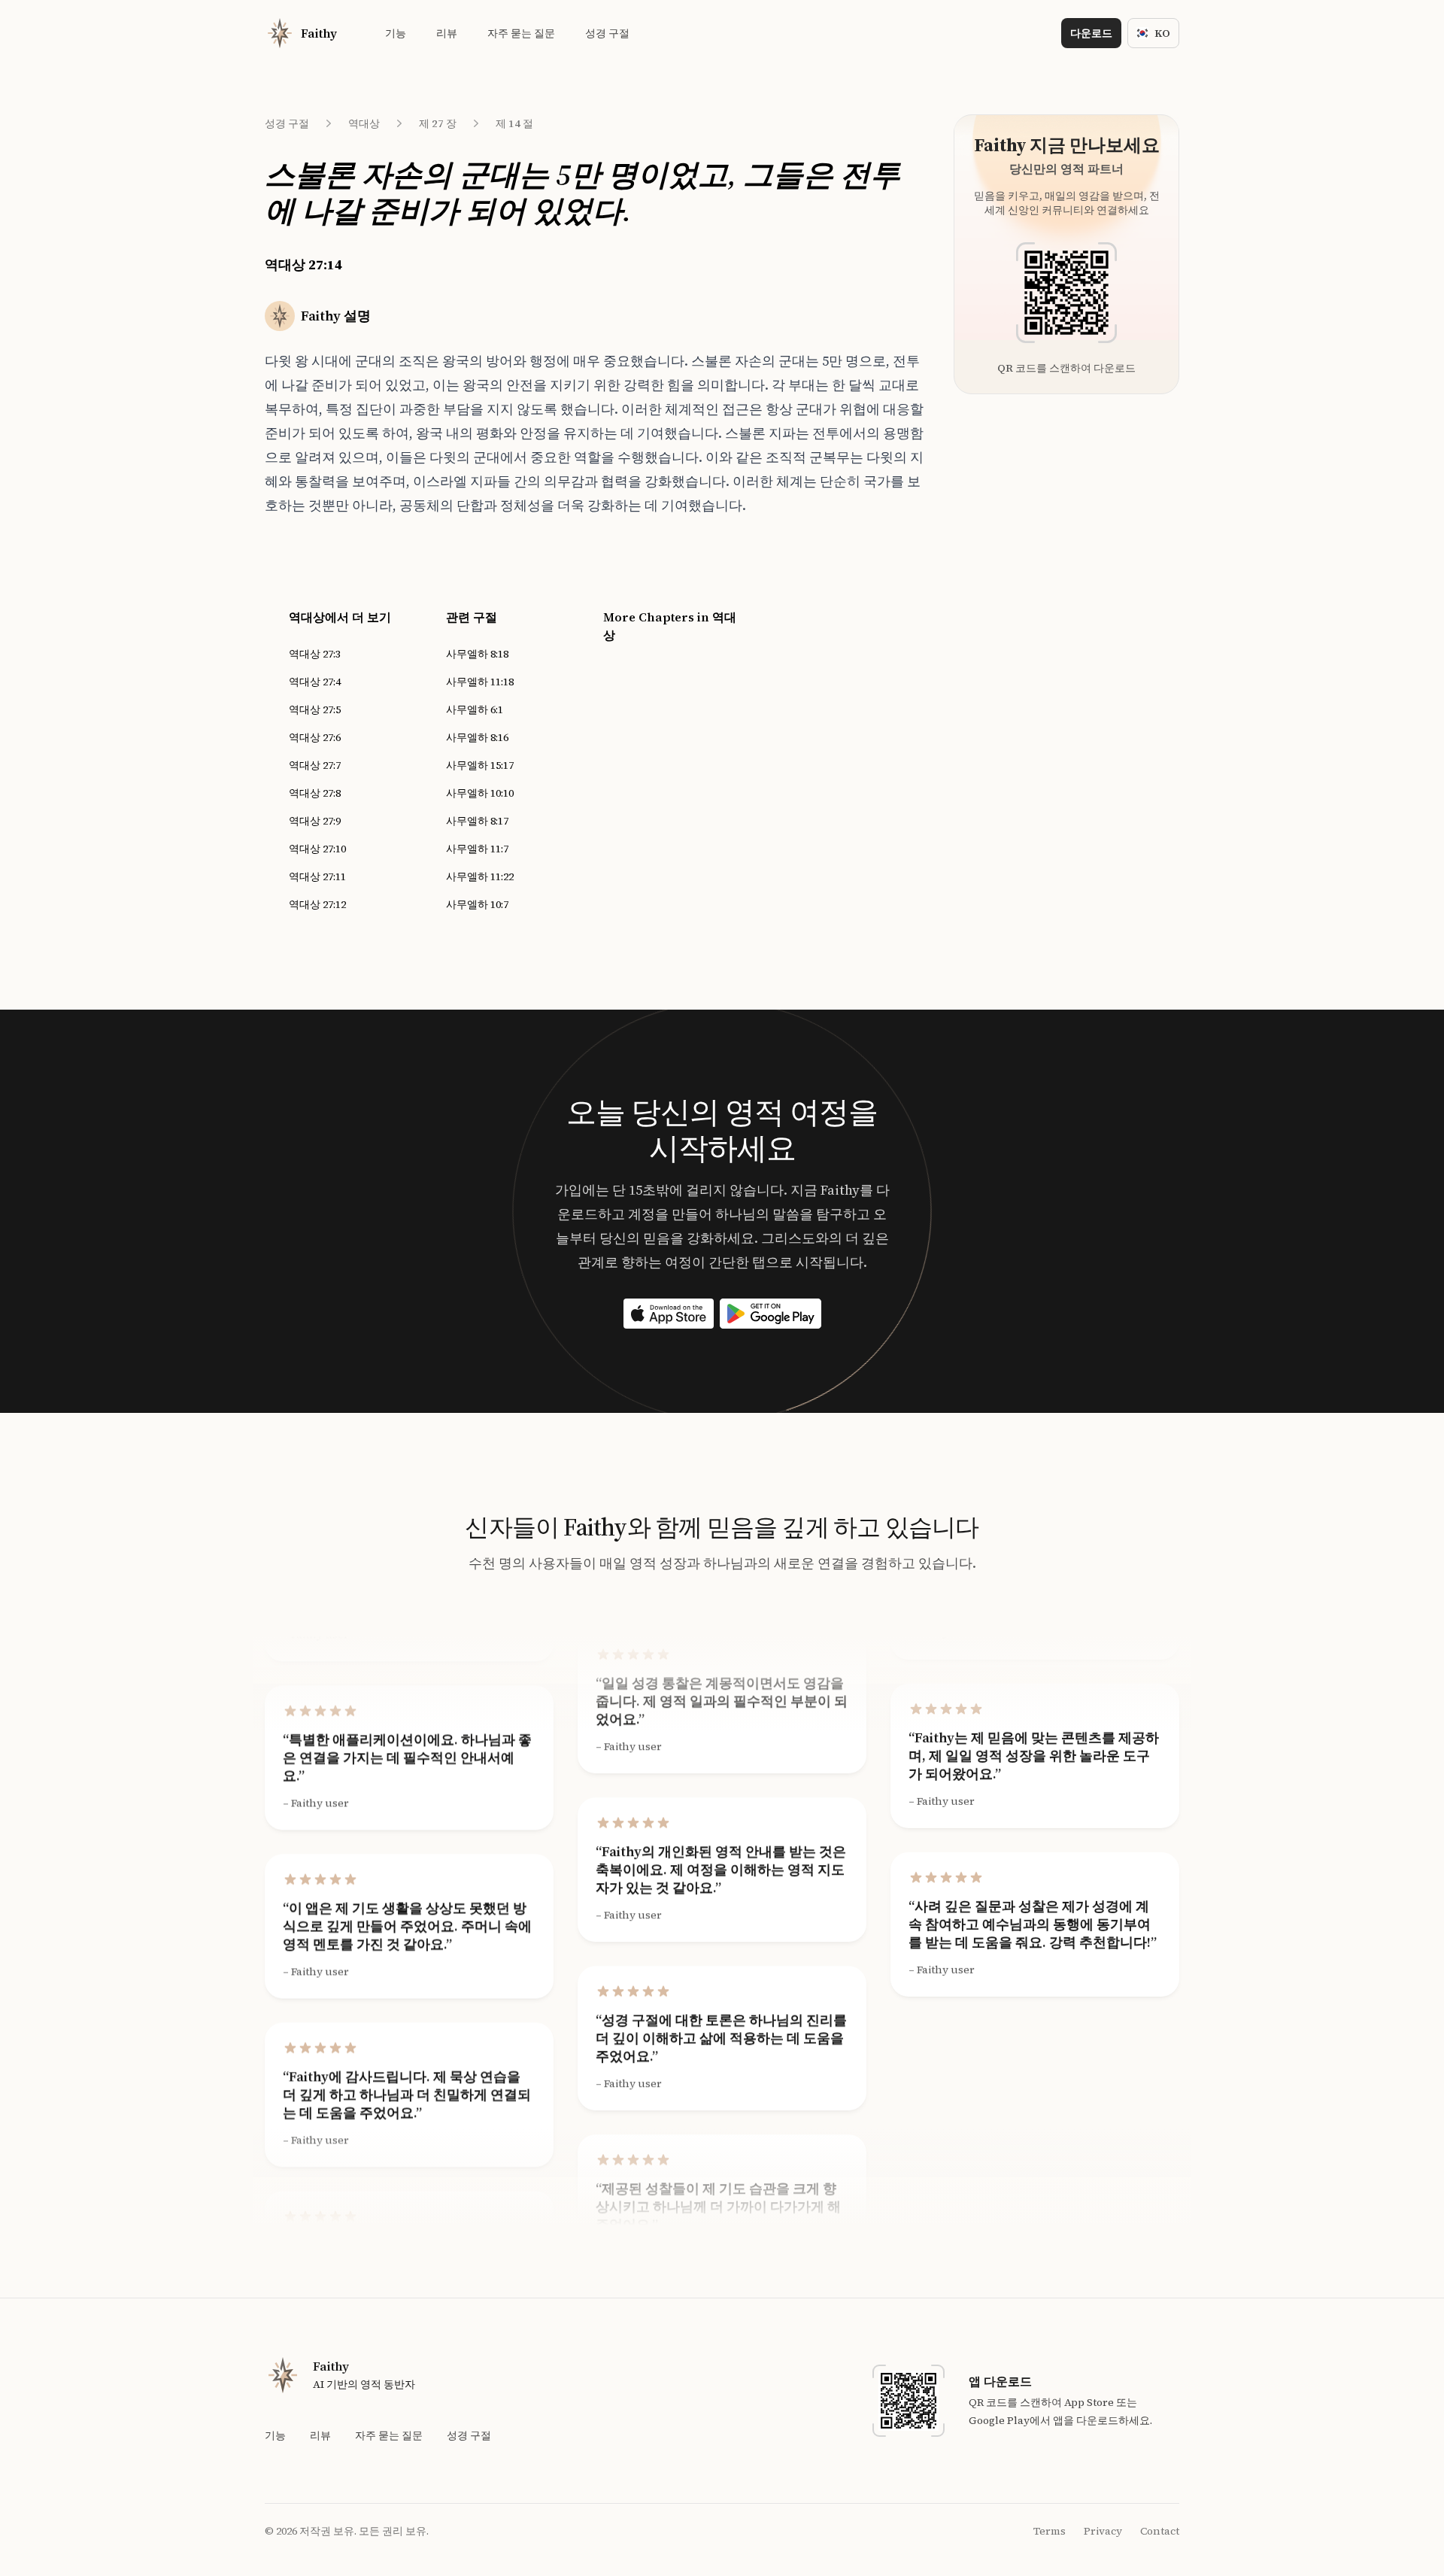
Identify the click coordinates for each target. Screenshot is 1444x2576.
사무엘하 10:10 (480, 793)
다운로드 (1091, 33)
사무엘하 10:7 (477, 904)
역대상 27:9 (315, 821)
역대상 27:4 (315, 682)
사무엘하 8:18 (477, 654)
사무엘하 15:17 (480, 765)
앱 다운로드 (1000, 2381)
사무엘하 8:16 (477, 737)
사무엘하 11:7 (477, 849)
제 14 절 (514, 123)
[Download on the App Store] (669, 1314)
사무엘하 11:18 (480, 682)
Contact (1160, 2531)
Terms (1050, 2531)
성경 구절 (287, 123)
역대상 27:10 (317, 849)
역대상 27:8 (315, 793)
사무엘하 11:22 (480, 876)
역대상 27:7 (315, 765)
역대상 (364, 123)
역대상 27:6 (315, 737)
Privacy (1103, 2531)
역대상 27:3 (315, 654)
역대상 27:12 (317, 904)
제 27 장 (438, 123)
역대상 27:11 (317, 876)
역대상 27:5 (315, 709)
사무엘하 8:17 (477, 821)
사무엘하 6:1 (475, 709)
